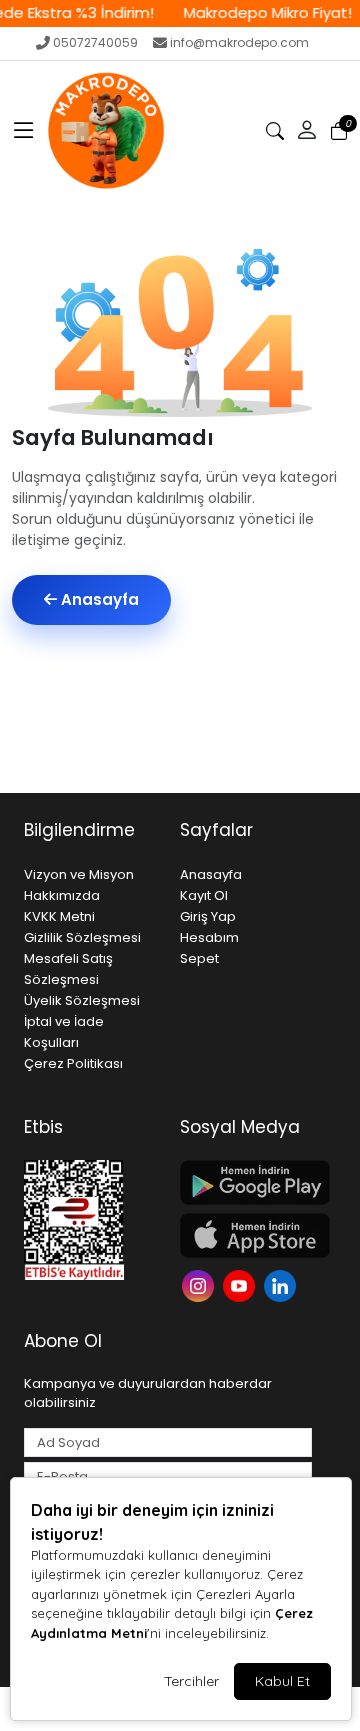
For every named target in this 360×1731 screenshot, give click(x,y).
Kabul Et (282, 1681)
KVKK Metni (59, 916)
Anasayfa (98, 599)
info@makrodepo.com (239, 42)
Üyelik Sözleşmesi (82, 1000)
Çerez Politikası (73, 1063)
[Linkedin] (282, 1284)
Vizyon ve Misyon (79, 874)
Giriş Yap (208, 916)
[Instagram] (200, 1284)
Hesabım (209, 937)
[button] (24, 131)
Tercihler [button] (191, 1681)
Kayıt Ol (204, 895)
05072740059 (95, 42)
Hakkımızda (62, 895)
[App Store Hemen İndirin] (246, 1235)
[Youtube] (241, 1284)
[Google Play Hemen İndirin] (246, 1182)
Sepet (199, 958)
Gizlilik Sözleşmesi (82, 937)
